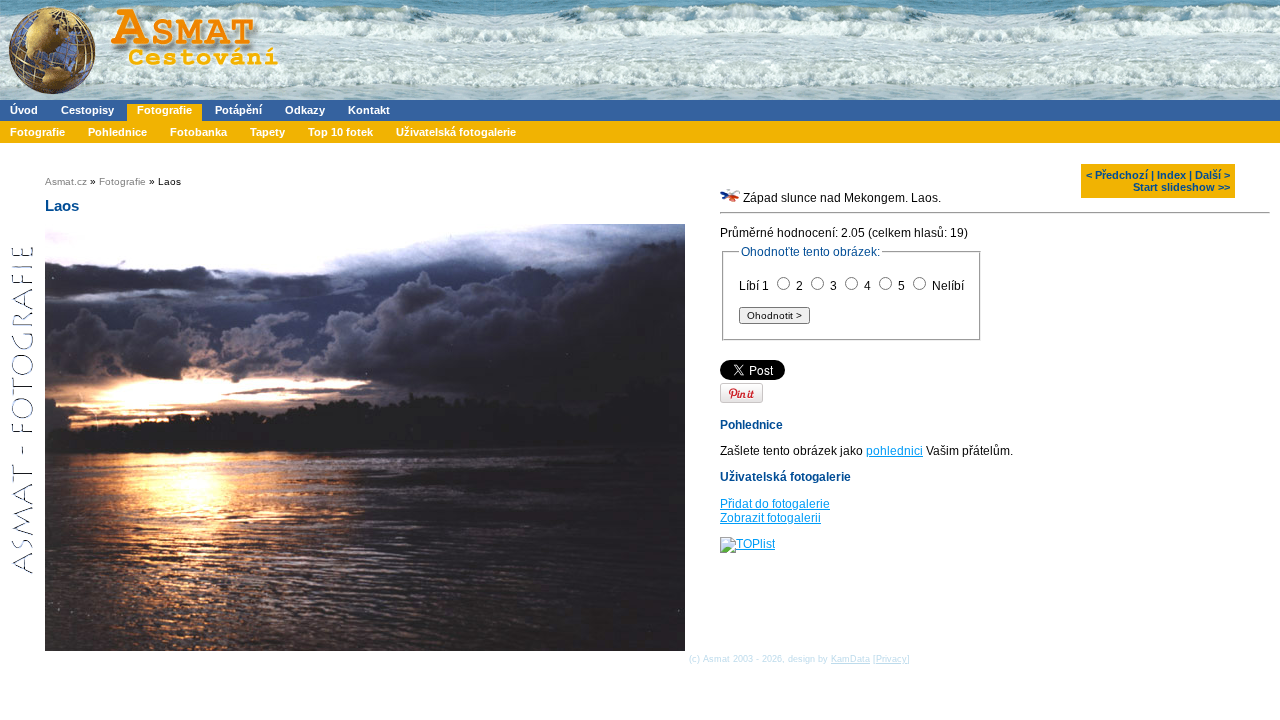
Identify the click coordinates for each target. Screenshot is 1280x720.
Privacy (891, 659)
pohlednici (894, 451)
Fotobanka (198, 132)
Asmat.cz (66, 181)
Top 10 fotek (340, 132)
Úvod (24, 110)
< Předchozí (1117, 175)
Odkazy (305, 110)
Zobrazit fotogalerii (770, 518)
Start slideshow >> (1181, 187)
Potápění (238, 110)
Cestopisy (87, 110)
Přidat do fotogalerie (775, 504)
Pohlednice (117, 132)
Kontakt (369, 110)
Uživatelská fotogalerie (456, 132)
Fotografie (164, 110)
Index (1171, 175)
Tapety (267, 132)
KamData (850, 659)
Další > (1212, 175)
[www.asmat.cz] (142, 96)
